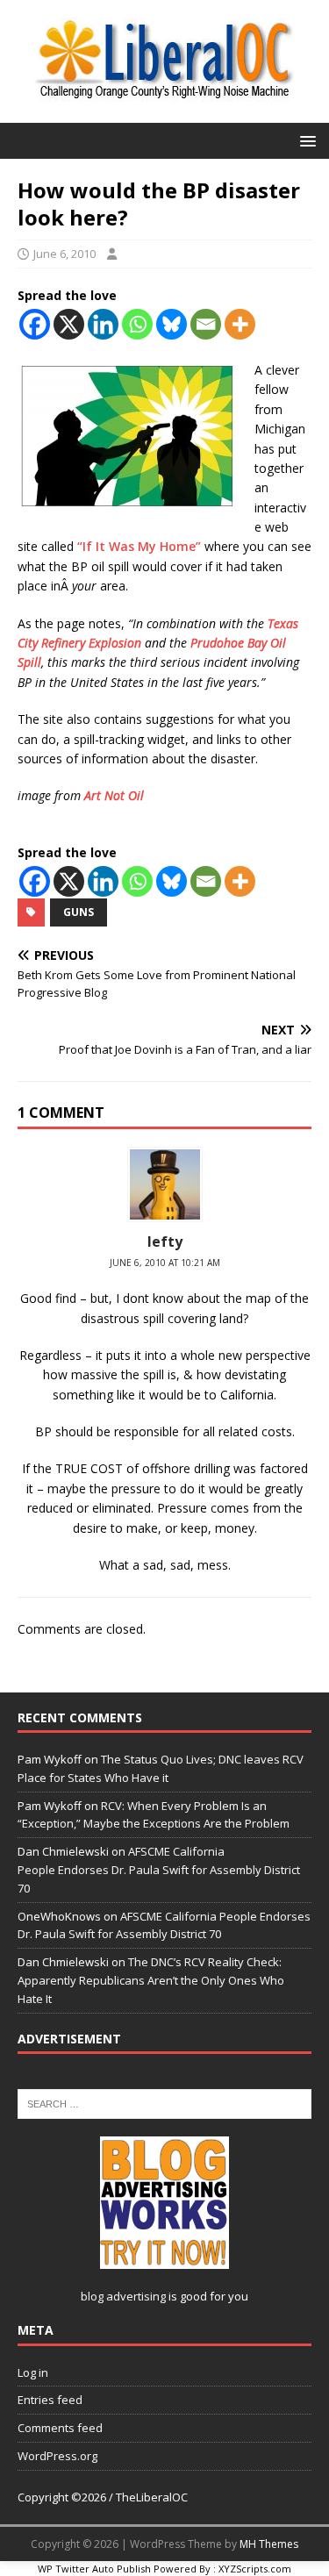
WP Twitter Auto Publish (94, 2569)
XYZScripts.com (255, 2569)
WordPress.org (57, 2456)
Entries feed (50, 2400)
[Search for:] (164, 2102)
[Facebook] (35, 324)
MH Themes (269, 2544)
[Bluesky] (172, 324)
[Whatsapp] (137, 324)
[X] (69, 324)
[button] (305, 140)
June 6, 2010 (64, 254)
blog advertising (123, 2296)
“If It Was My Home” (139, 546)
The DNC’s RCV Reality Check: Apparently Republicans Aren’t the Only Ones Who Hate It (151, 1980)
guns (79, 912)
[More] (240, 324)
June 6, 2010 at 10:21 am (165, 1263)
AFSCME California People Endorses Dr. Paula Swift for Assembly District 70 (159, 1870)
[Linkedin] (103, 324)
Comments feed (60, 2428)
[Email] (206, 324)
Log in (33, 2372)
